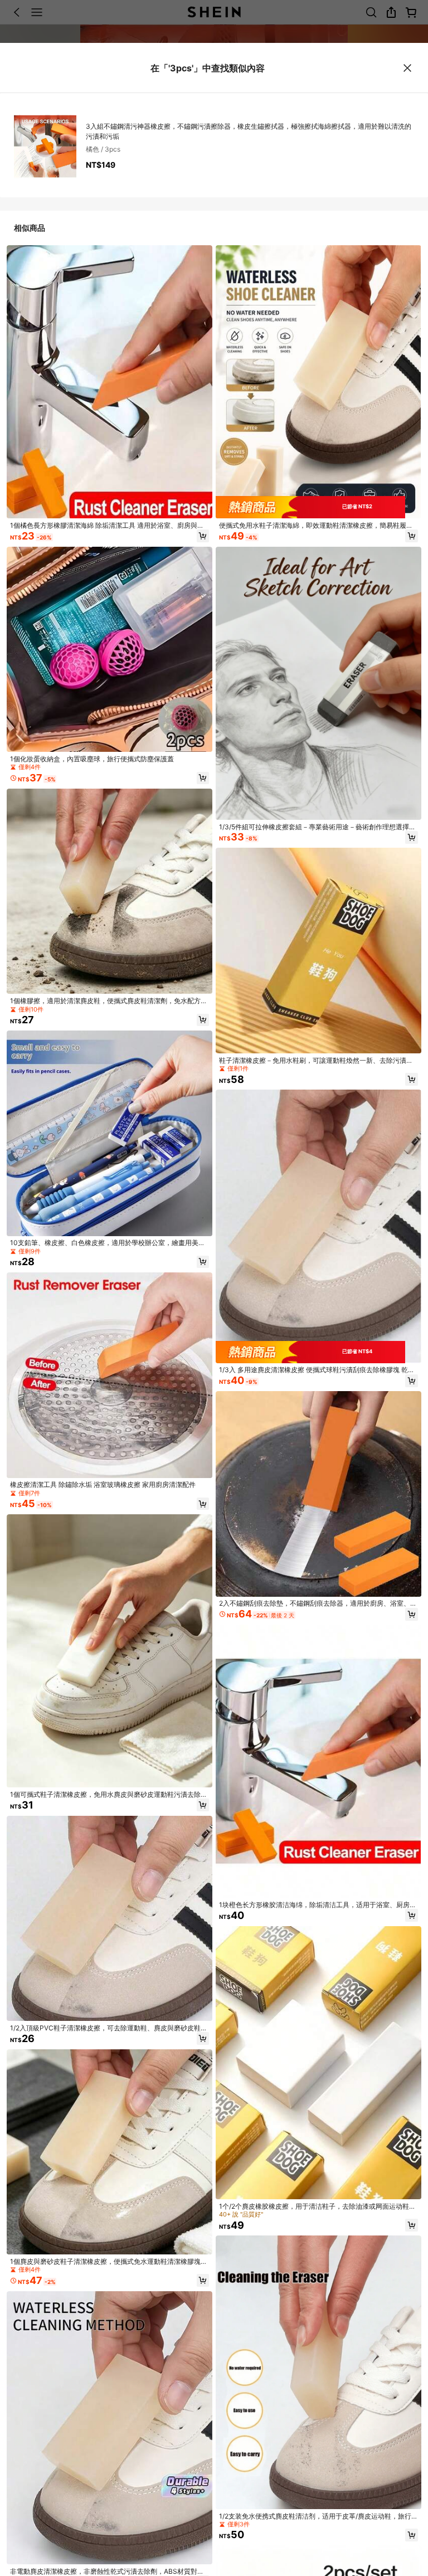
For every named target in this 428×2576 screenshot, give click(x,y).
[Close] (408, 68)
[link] (110, 526)
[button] (203, 536)
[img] (318, 507)
